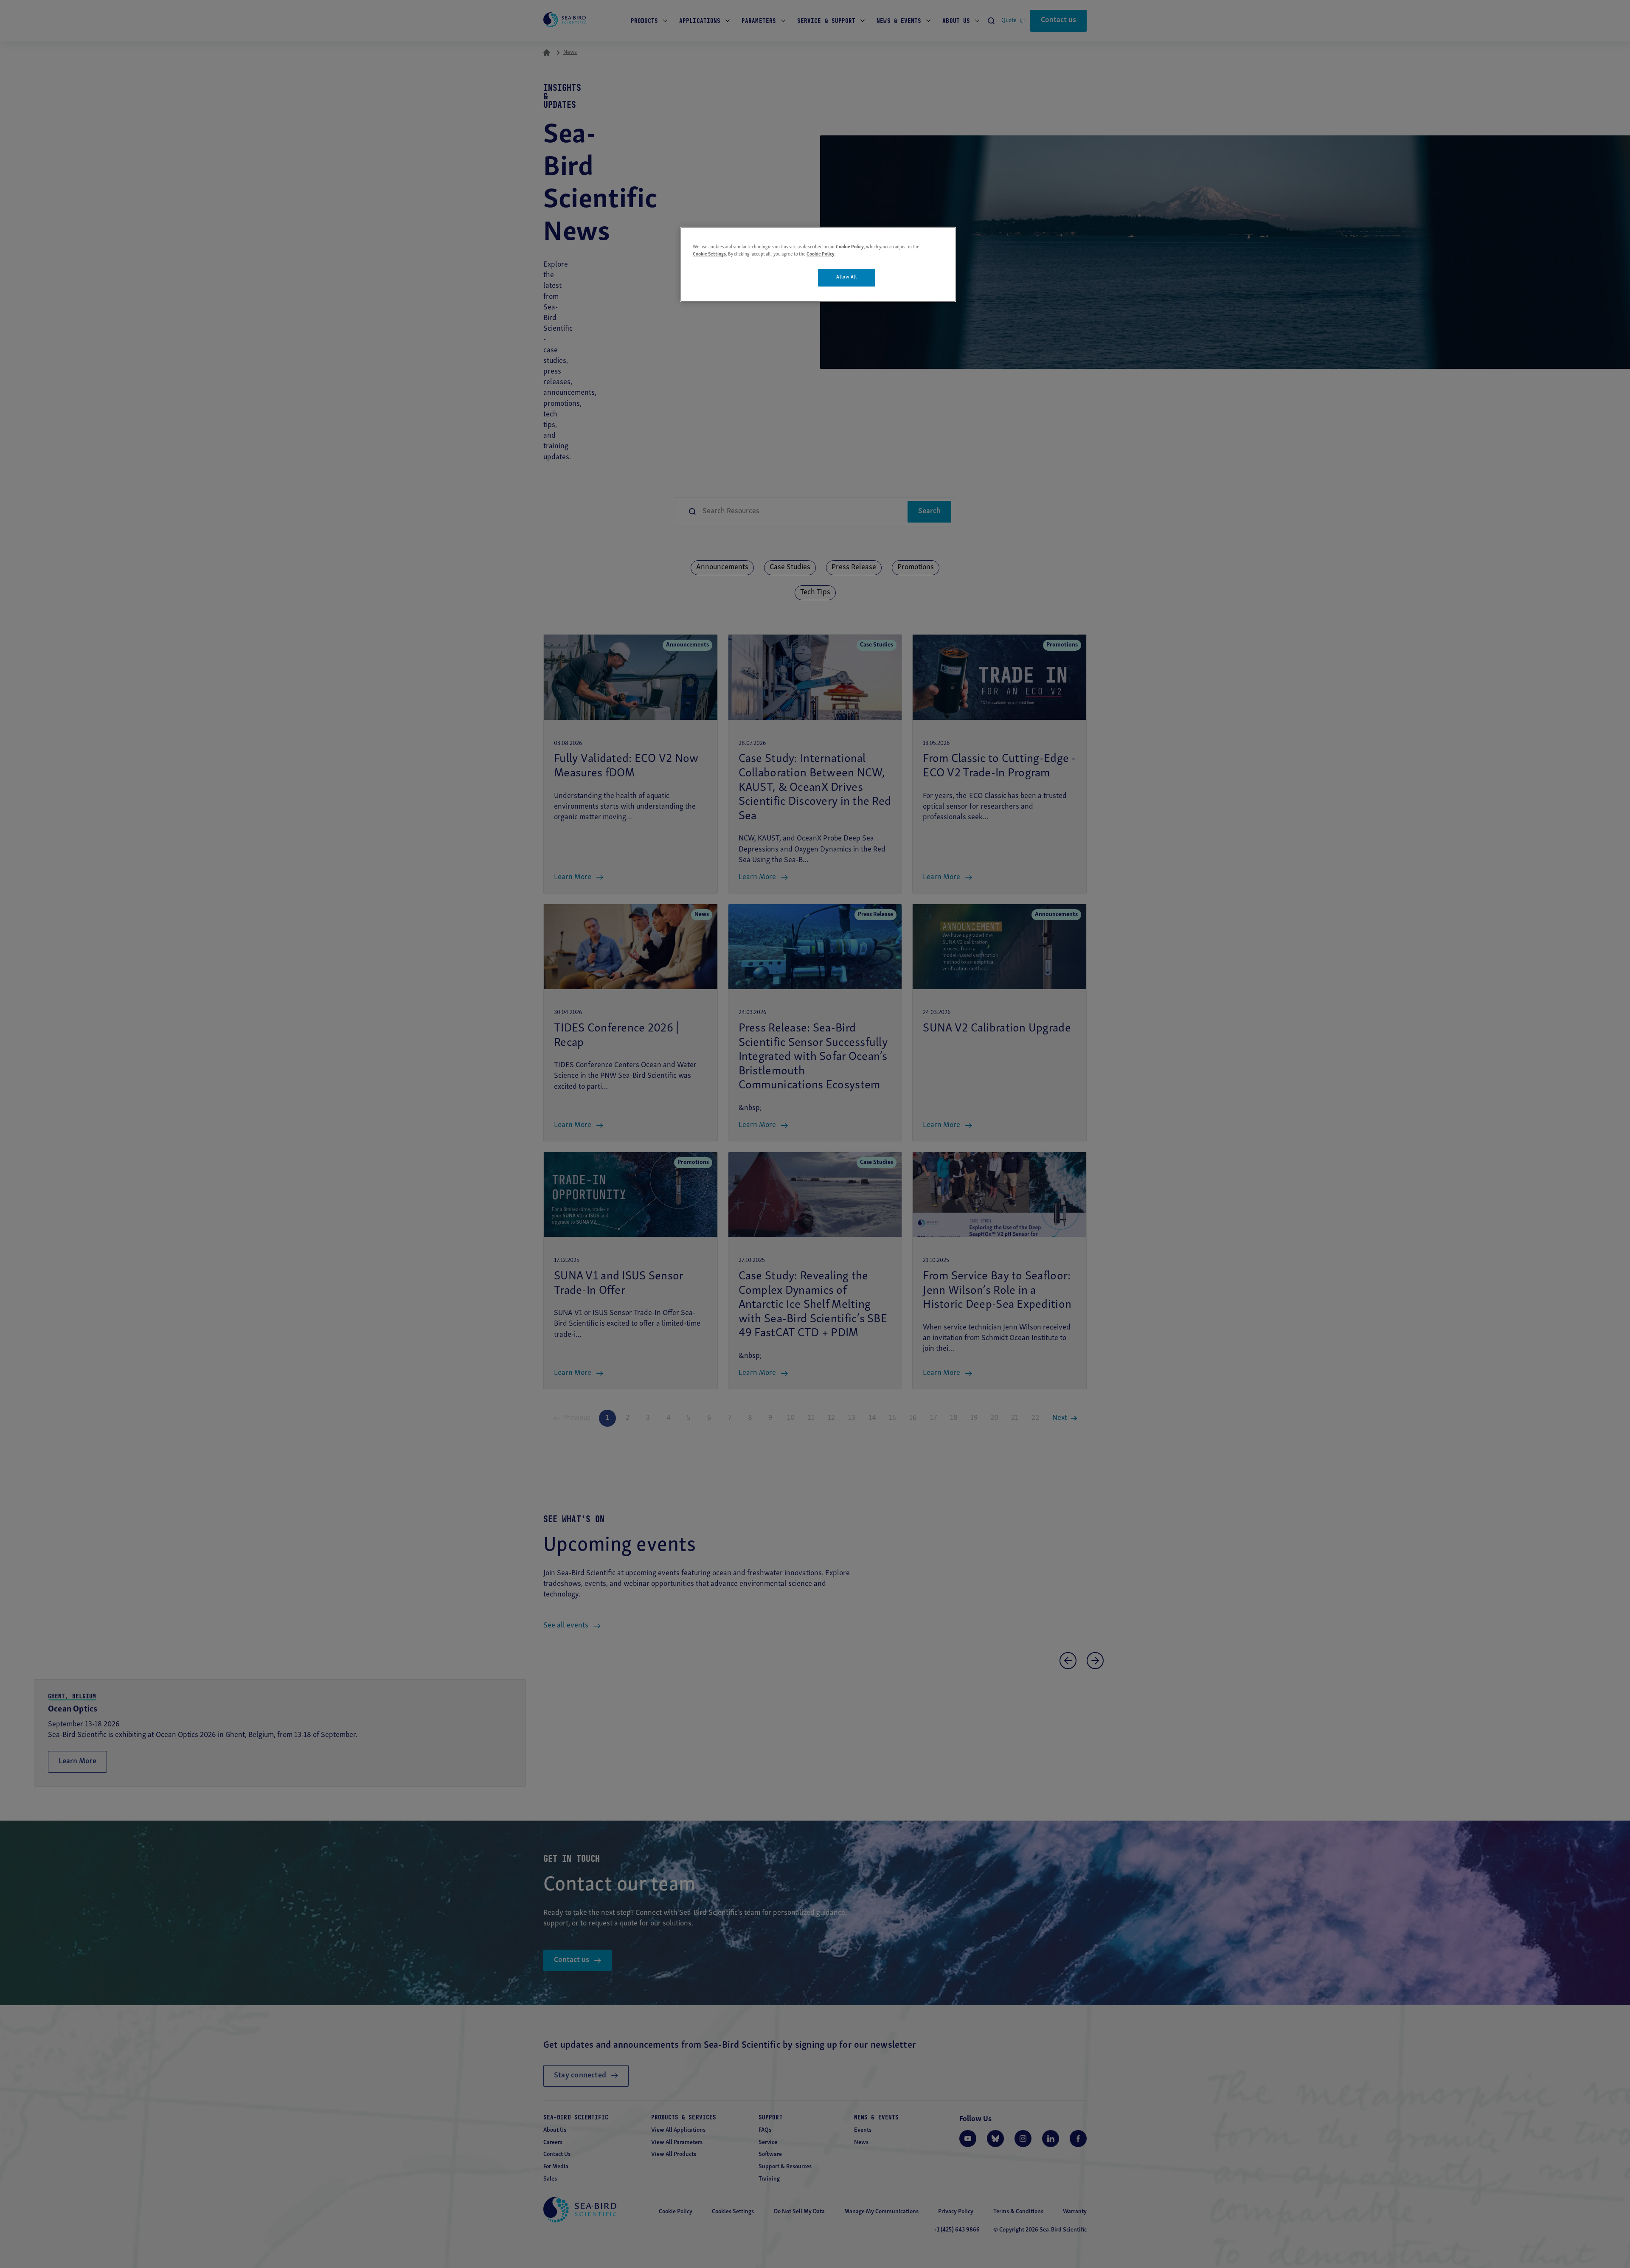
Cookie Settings (709, 254)
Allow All (846, 277)
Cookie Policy (850, 247)
